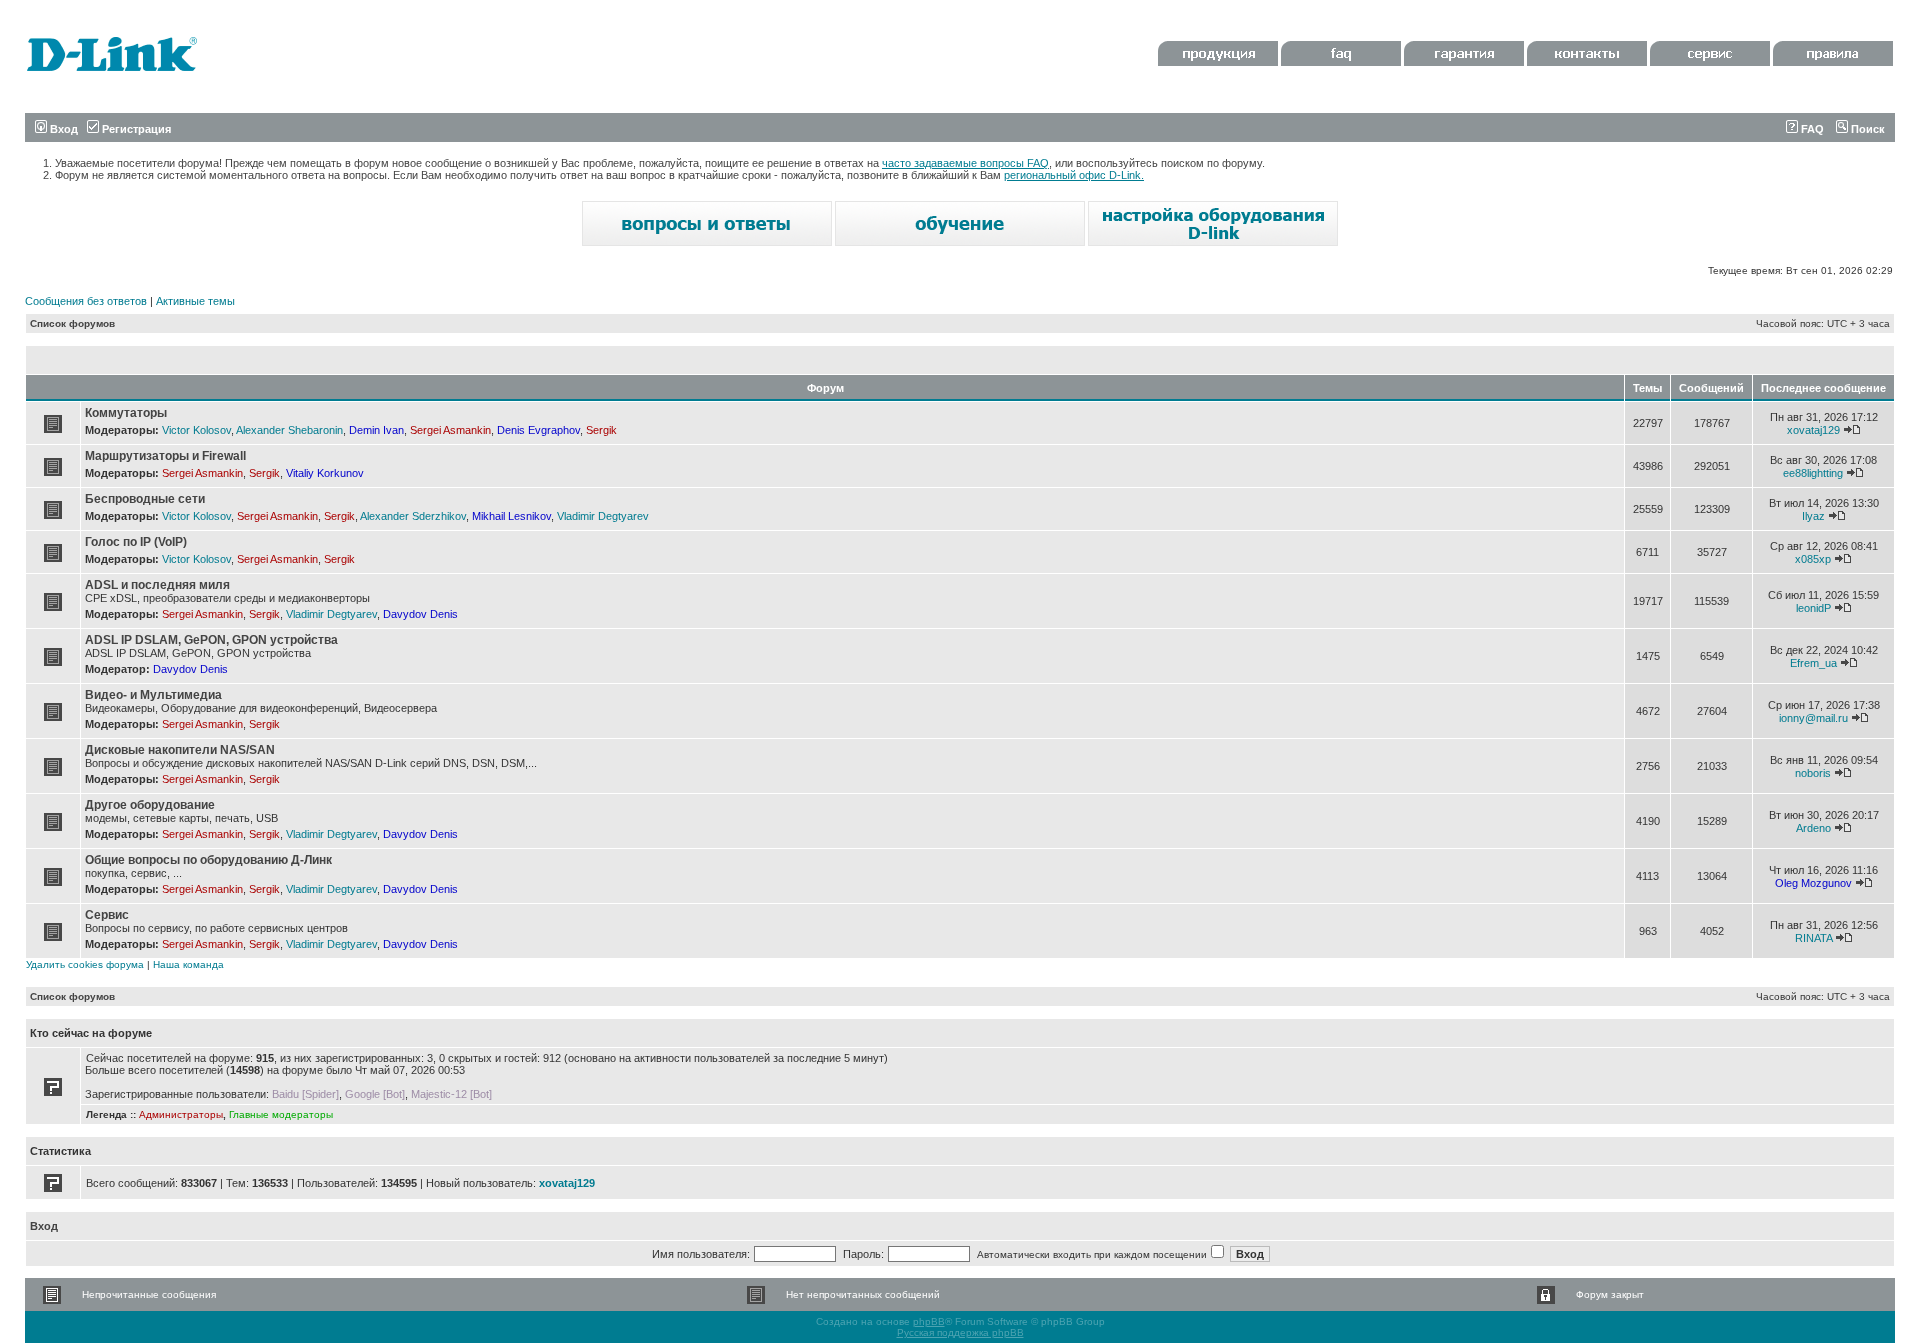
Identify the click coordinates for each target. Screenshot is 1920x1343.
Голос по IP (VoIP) (136, 542)
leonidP (1813, 608)
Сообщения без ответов (86, 301)
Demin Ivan (376, 430)
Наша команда (188, 964)
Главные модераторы (281, 1114)
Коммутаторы (126, 413)
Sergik (601, 430)
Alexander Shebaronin (289, 430)
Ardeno (1813, 828)
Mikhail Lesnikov (511, 516)
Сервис (107, 915)
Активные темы (195, 301)
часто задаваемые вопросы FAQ (965, 163)
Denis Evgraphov (538, 430)
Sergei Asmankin (450, 430)
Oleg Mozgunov (1813, 883)
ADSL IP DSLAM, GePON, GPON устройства (211, 640)
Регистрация (135, 129)
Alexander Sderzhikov (413, 516)
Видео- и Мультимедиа (153, 695)
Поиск (1866, 129)
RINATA (1813, 938)
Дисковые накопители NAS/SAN (180, 750)
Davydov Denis (420, 614)
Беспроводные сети (145, 499)
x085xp (1813, 559)
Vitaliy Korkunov (325, 473)
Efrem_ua (1813, 663)
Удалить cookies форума (85, 964)
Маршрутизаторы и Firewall (165, 456)
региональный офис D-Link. (1074, 175)
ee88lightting (1813, 473)
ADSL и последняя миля (157, 585)
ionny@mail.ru (1813, 718)
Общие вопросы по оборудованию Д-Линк (208, 860)
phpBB (929, 1321)
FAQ (1811, 129)
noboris (1813, 773)
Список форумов (72, 323)
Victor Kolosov (196, 430)
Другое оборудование (150, 805)
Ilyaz (1813, 516)
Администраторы (181, 1114)
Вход (62, 129)
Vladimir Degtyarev (603, 516)
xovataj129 (1813, 430)
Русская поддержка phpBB (960, 1332)
